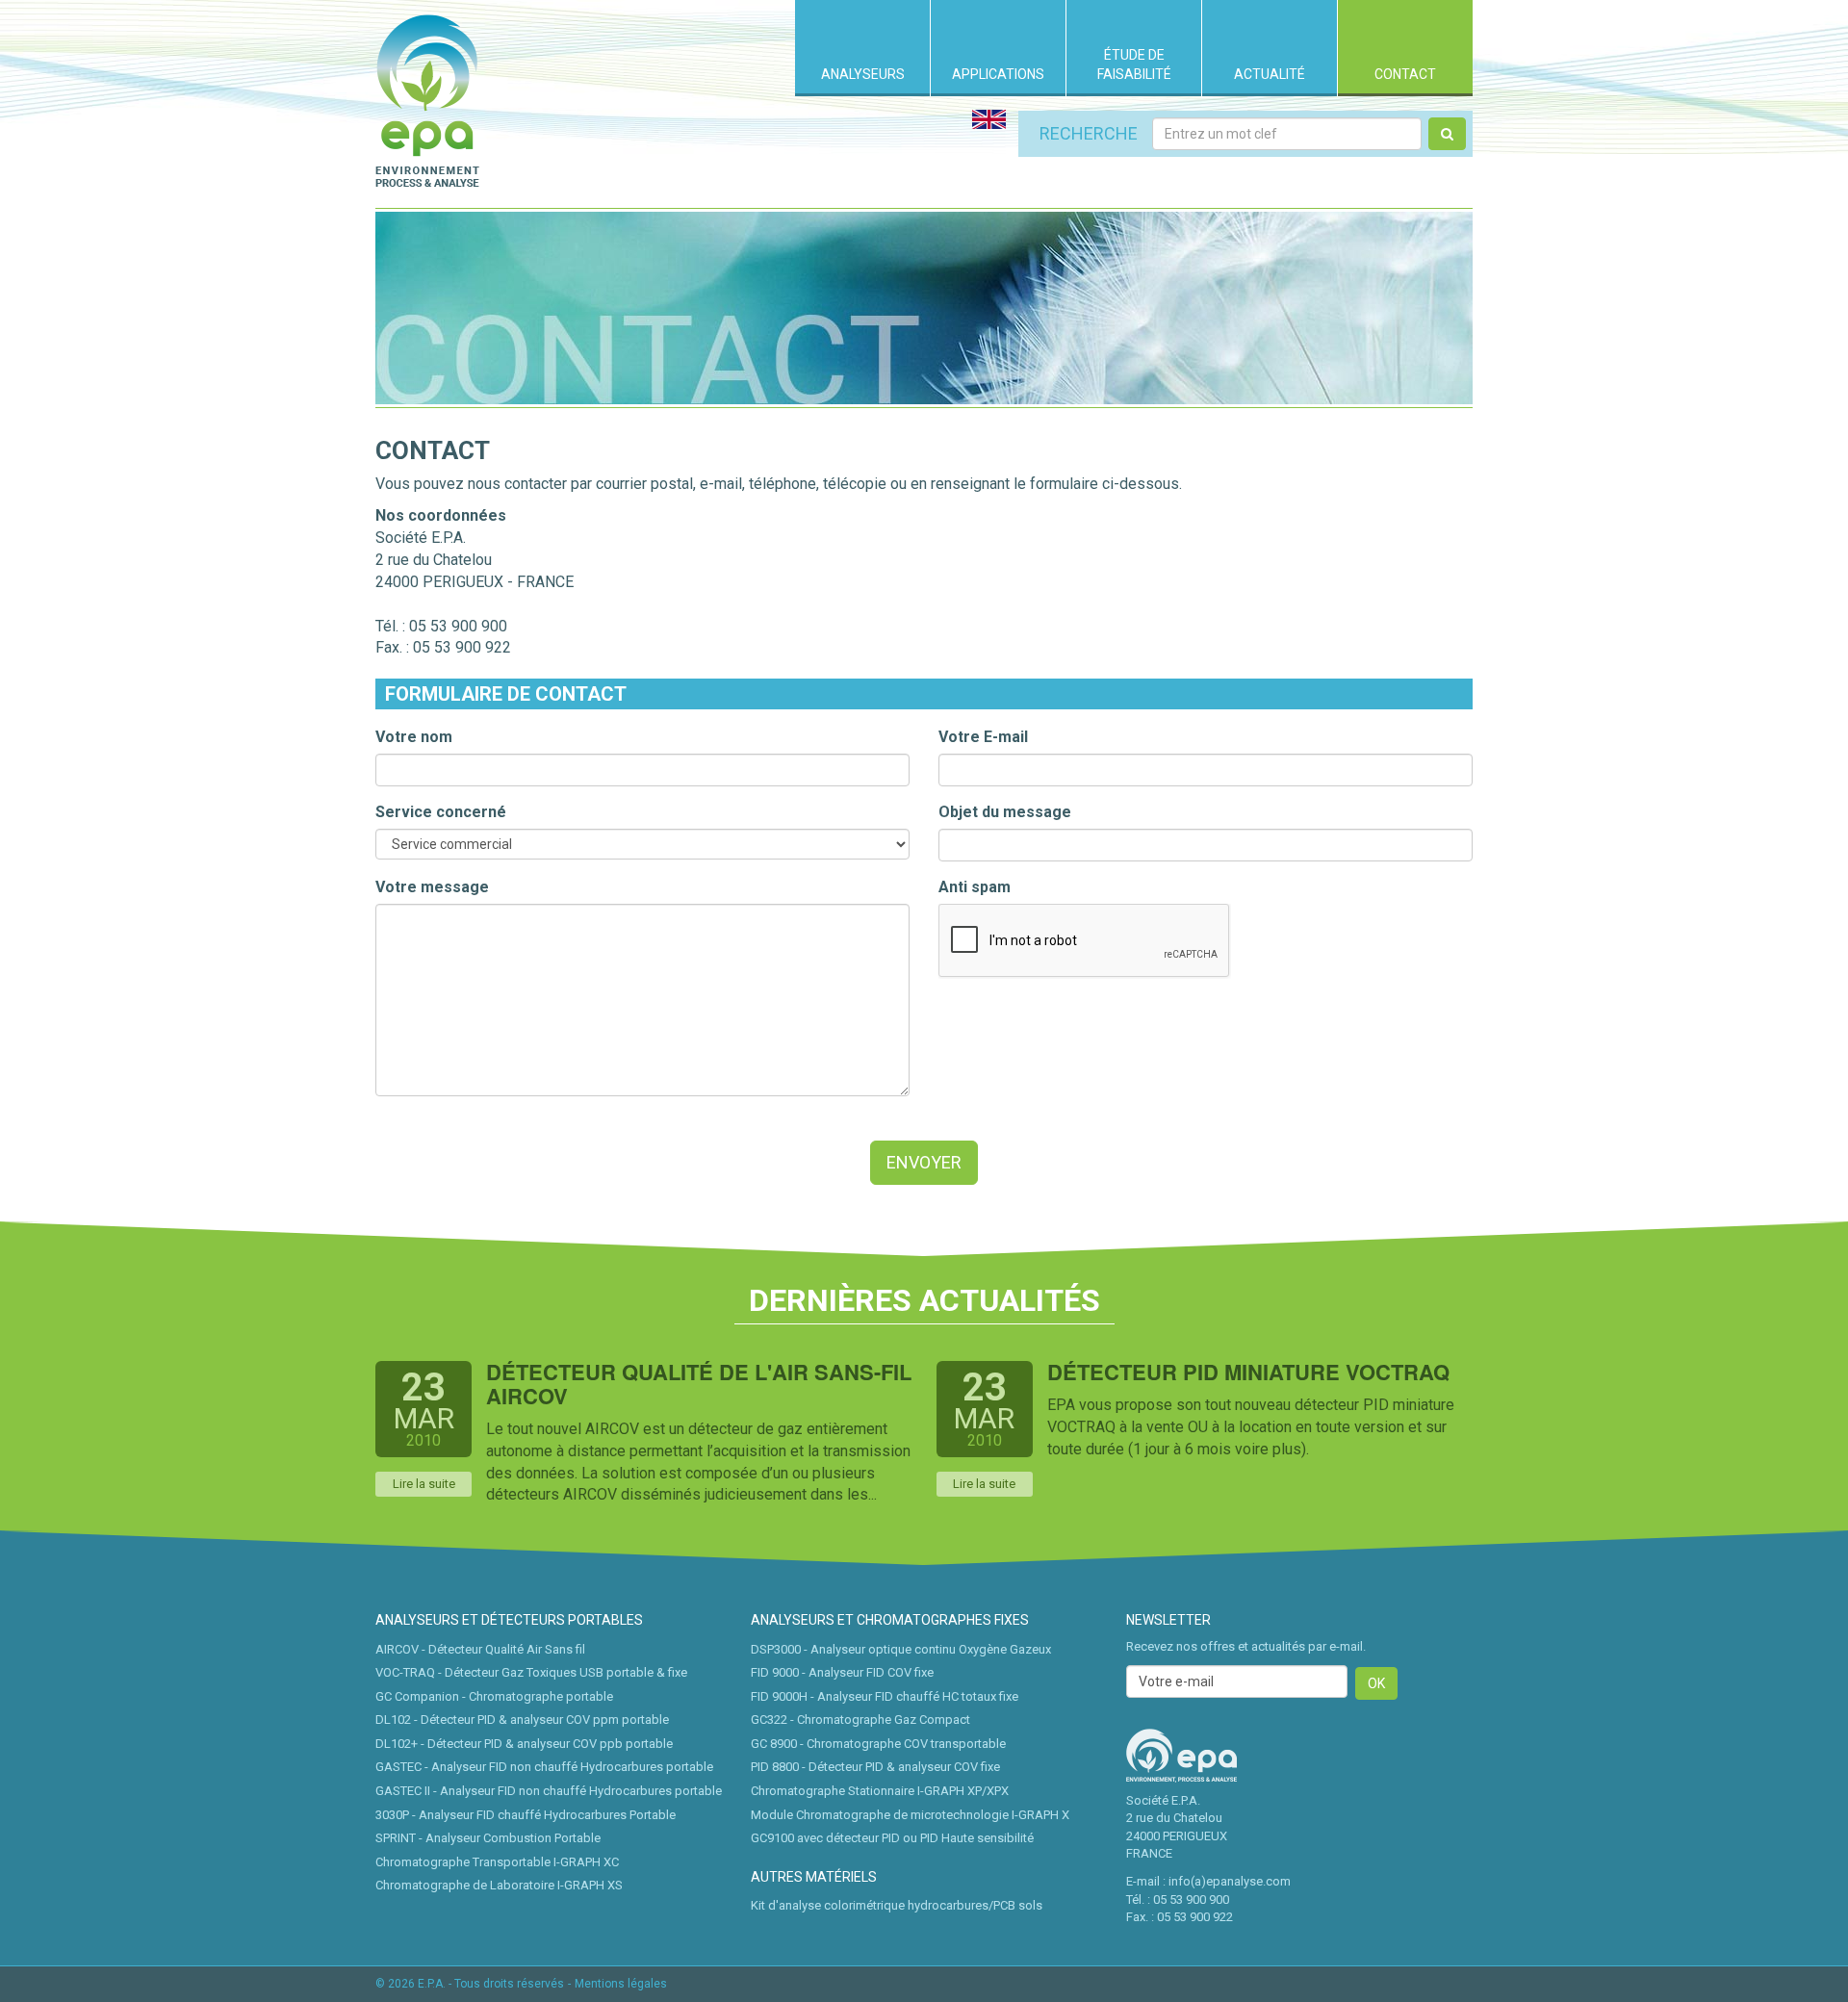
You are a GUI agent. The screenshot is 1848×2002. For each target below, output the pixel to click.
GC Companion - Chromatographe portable (494, 1696)
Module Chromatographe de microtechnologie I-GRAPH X (910, 1815)
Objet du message (1005, 812)
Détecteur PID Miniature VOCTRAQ (1248, 1372)
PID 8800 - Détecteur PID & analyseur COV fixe (875, 1767)
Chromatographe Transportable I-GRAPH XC (497, 1862)
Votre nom (414, 737)
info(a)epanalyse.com (1230, 1881)
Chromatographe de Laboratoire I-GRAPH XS (499, 1885)
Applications (998, 74)
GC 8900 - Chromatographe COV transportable (878, 1744)
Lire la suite (424, 1484)
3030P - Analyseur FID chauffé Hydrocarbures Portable (526, 1815)
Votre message (432, 887)
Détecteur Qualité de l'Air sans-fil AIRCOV (699, 1384)
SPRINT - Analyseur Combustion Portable (488, 1838)
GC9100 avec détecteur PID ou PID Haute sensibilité (892, 1838)
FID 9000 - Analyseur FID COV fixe (842, 1672)
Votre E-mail (983, 737)
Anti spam (975, 887)
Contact (1405, 74)
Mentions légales (621, 1984)
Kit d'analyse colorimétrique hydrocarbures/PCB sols (897, 1905)
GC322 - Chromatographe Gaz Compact (860, 1720)
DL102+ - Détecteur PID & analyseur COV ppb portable (524, 1744)
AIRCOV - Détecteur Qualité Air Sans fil (480, 1649)
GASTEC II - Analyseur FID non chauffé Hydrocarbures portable (549, 1791)
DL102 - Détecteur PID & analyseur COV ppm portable (522, 1720)
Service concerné (441, 812)
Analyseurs (863, 74)
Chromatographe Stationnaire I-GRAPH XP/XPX (880, 1791)
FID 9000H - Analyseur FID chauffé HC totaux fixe (885, 1696)
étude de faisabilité (1134, 64)
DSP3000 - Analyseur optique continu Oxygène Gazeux (901, 1649)
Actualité (1270, 74)
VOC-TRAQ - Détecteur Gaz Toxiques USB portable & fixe (531, 1672)
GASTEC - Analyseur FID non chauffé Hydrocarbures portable (544, 1767)
